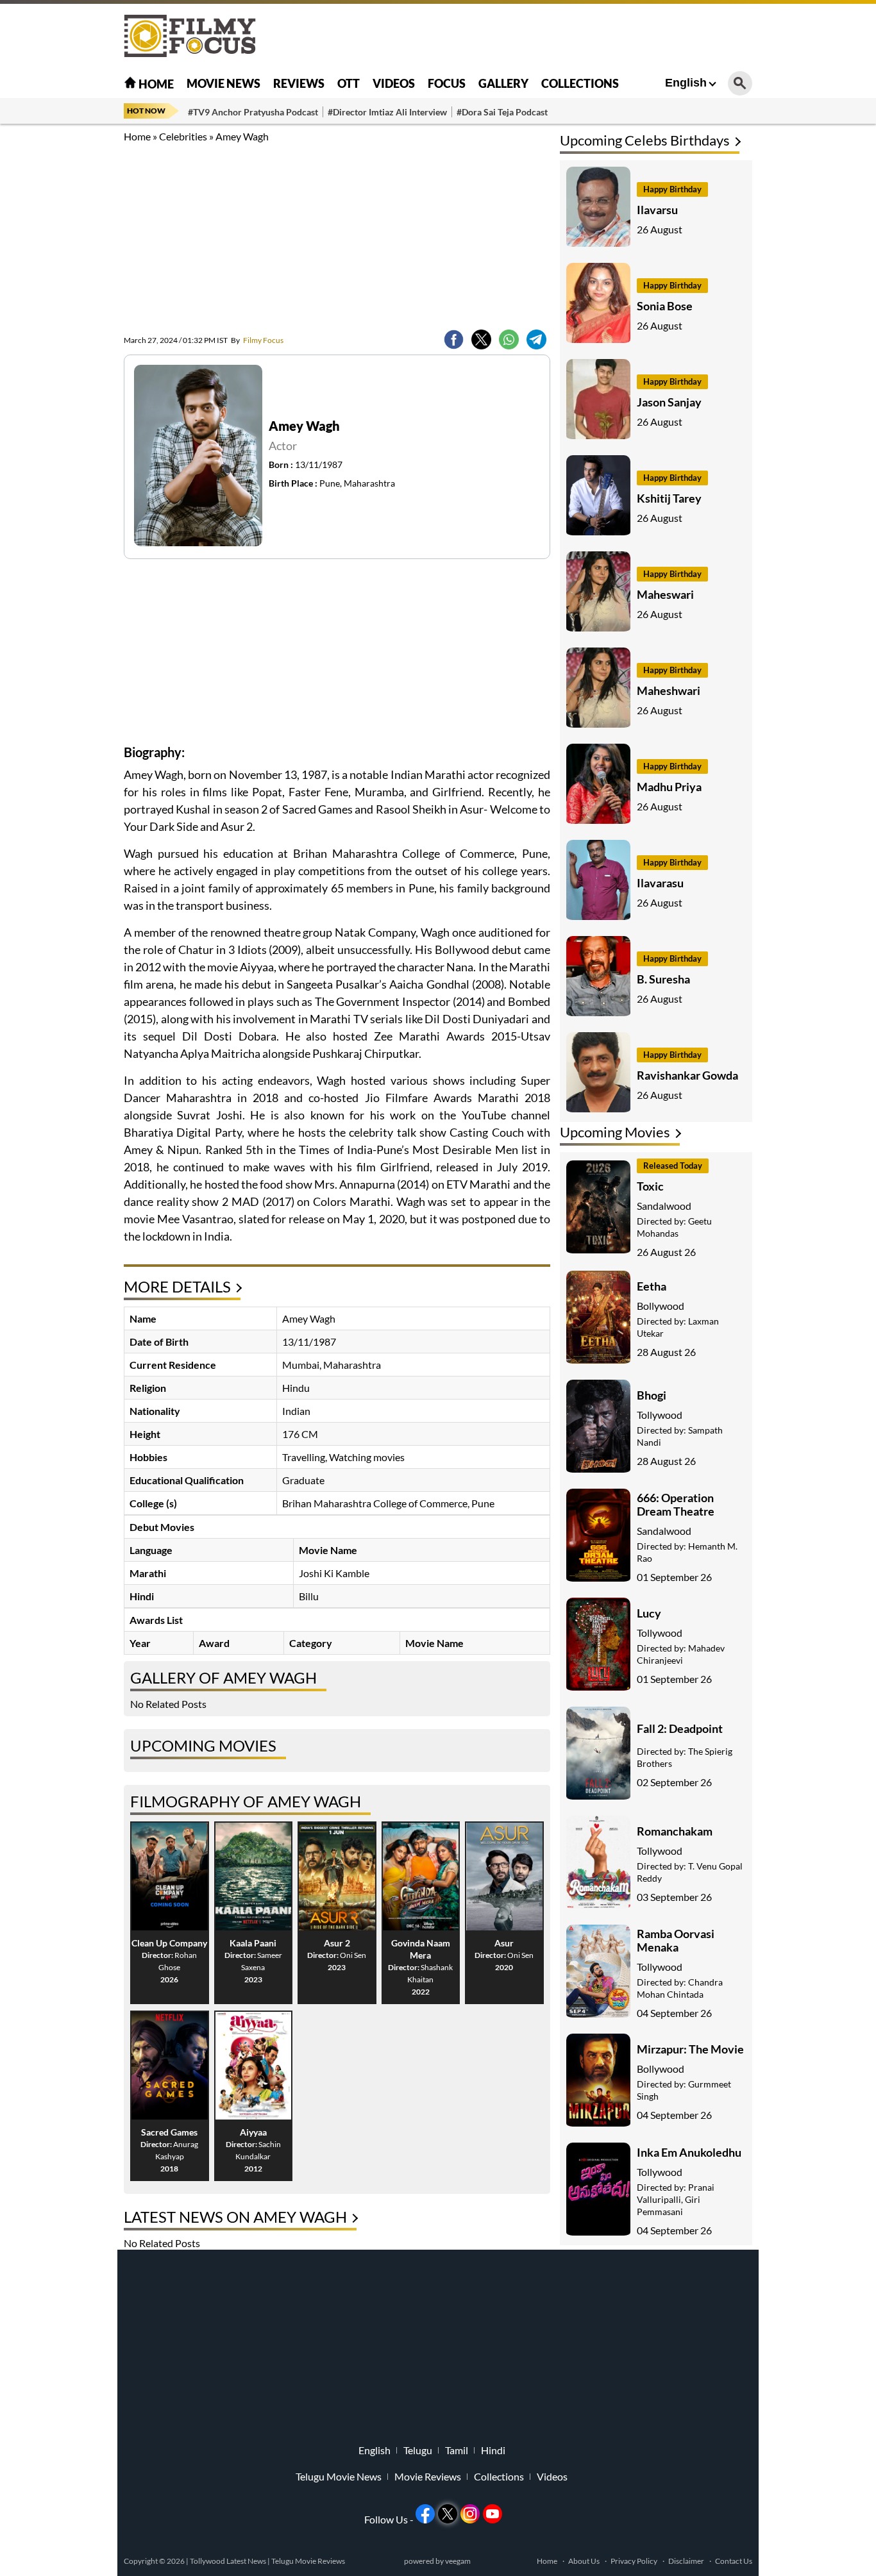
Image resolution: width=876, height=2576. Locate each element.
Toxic (650, 1186)
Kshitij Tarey (669, 498)
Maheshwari (669, 690)
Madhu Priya (669, 787)
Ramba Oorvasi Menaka (676, 1940)
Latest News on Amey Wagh (235, 2217)
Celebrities (183, 136)
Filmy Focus (257, 340)
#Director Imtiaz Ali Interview (387, 112)
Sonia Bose (665, 306)
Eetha (652, 1286)
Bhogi (652, 1395)
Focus (447, 83)
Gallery (503, 83)
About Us (584, 2561)
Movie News (223, 83)
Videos (394, 83)
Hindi (493, 2450)
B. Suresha (663, 979)
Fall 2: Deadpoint (680, 1728)
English (686, 83)
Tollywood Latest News (229, 2561)
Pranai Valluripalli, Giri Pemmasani (676, 2199)
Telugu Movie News (339, 2477)
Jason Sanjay (669, 402)
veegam (458, 2561)
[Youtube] (493, 2514)
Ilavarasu (660, 883)
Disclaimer (686, 2561)
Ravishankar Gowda (687, 1075)
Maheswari (665, 594)
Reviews (299, 83)
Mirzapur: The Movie (690, 2049)
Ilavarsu (657, 210)
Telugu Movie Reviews (308, 2561)
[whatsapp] (509, 339)
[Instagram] (470, 2514)
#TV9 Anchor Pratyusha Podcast (253, 112)
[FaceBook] (454, 339)
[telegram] (536, 339)
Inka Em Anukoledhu (689, 2152)
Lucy (649, 1613)
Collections (580, 83)
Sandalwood (664, 1206)
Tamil (457, 2450)
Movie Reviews (428, 2477)
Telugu (418, 2450)
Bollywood (661, 1306)
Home (155, 84)
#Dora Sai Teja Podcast (502, 112)
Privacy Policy (634, 2561)
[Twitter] (481, 339)
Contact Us (734, 2561)
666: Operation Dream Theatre (676, 1504)
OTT (349, 83)
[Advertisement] (53, 321)
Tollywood (660, 1415)
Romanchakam (675, 1831)
